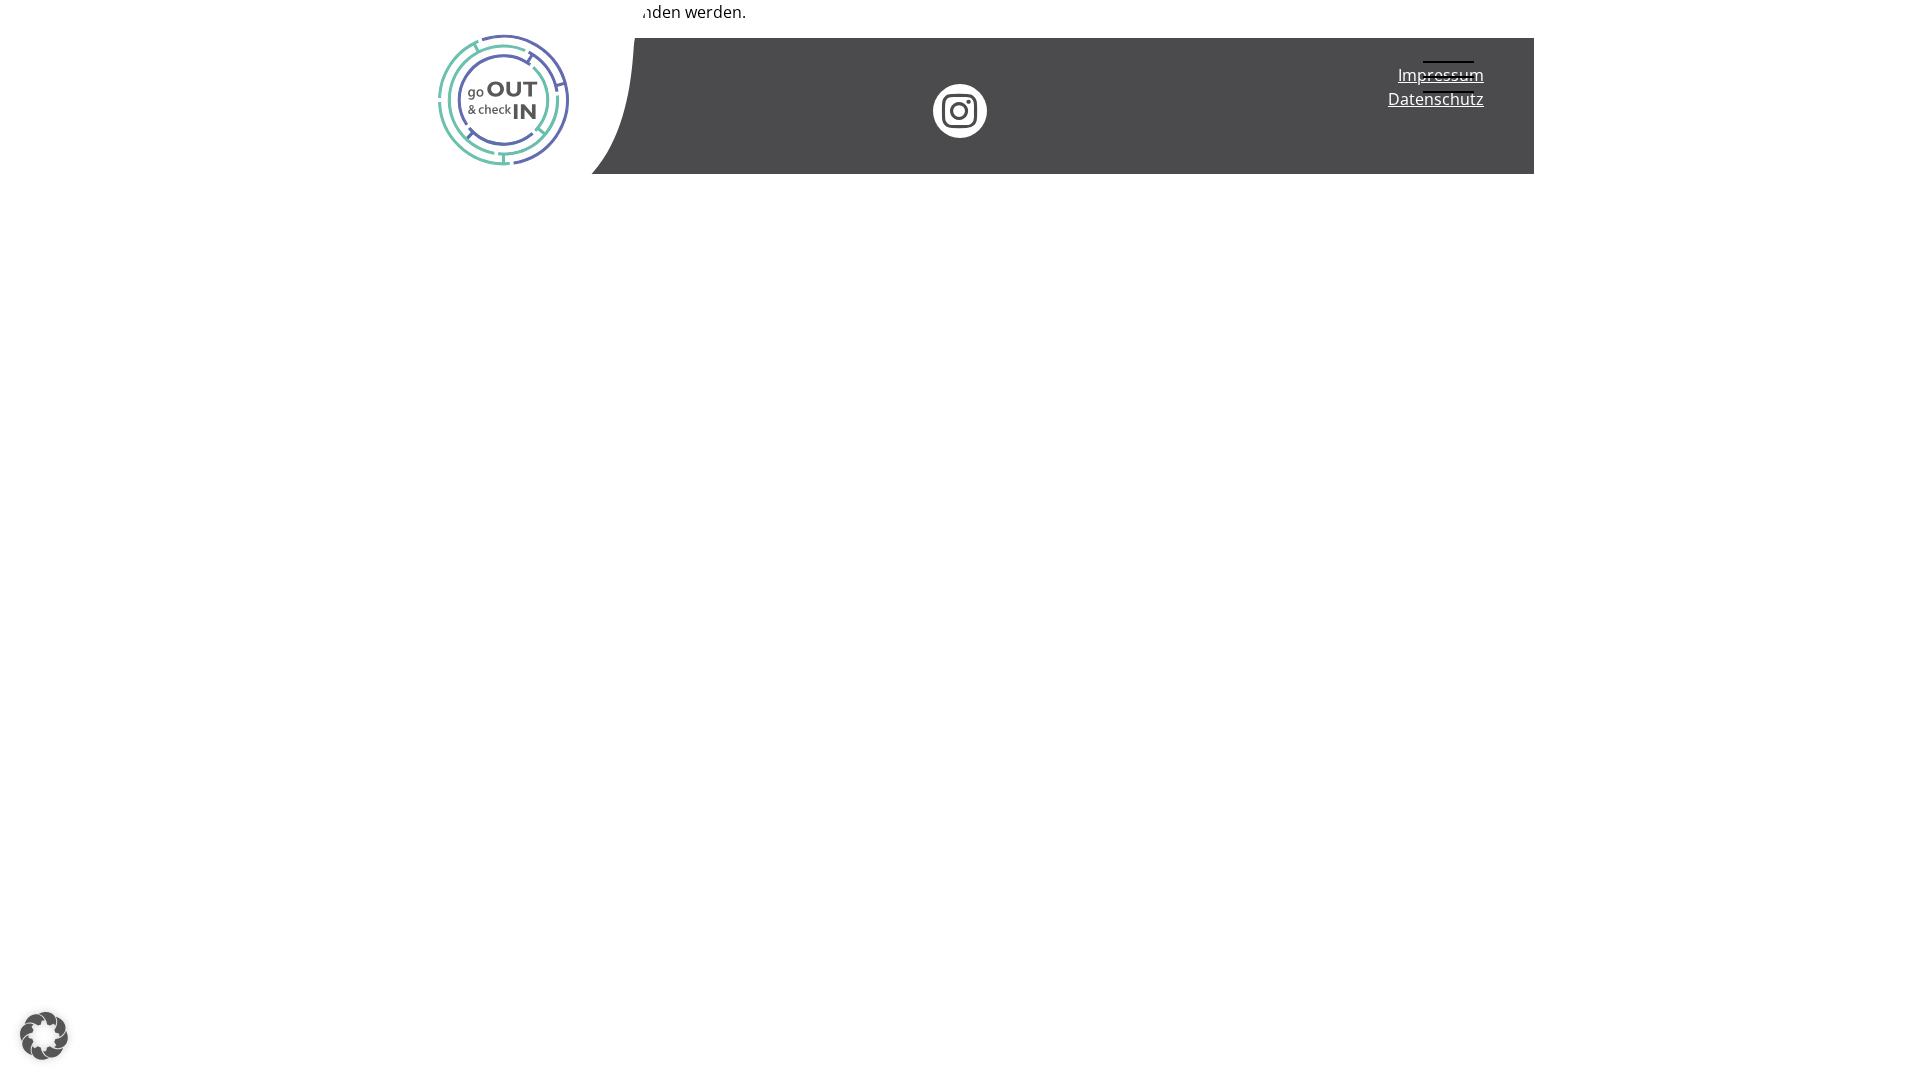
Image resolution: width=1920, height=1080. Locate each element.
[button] (44, 1036)
